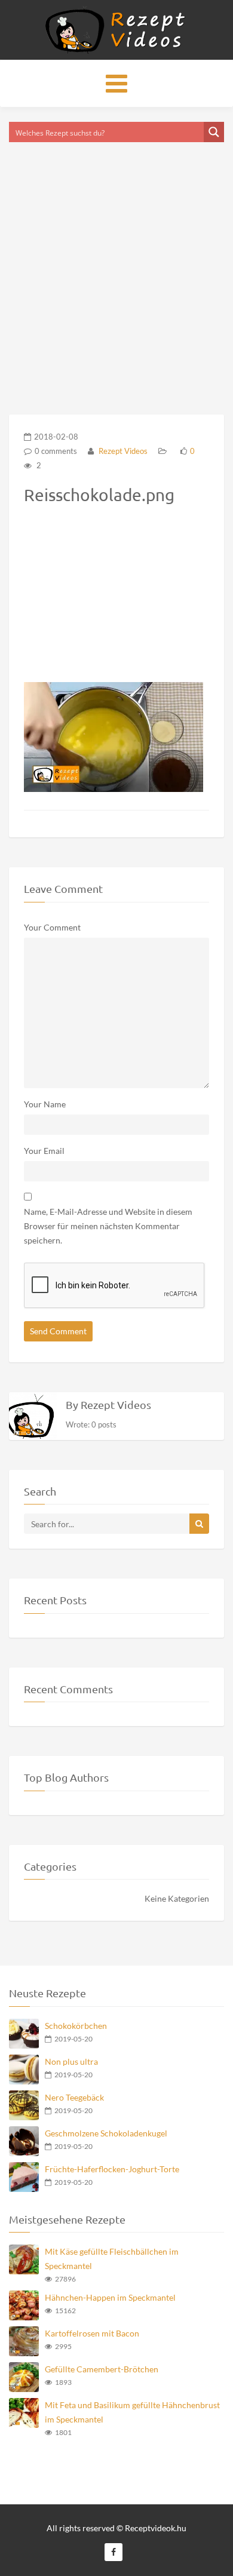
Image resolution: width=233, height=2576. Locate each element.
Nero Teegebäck (74, 2097)
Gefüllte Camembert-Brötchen (102, 2369)
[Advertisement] (116, 263)
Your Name (45, 1104)
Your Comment (52, 927)
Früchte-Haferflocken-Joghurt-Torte (112, 2169)
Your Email (44, 1151)
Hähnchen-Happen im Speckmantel (110, 2297)
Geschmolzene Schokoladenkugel (106, 2133)
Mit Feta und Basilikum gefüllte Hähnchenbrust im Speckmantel (132, 2412)
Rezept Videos (122, 451)
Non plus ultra (71, 2061)
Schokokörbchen (76, 2026)
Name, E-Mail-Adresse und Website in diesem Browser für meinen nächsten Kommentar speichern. (108, 1226)
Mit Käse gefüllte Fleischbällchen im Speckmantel (112, 2259)
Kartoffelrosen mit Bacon (92, 2333)
